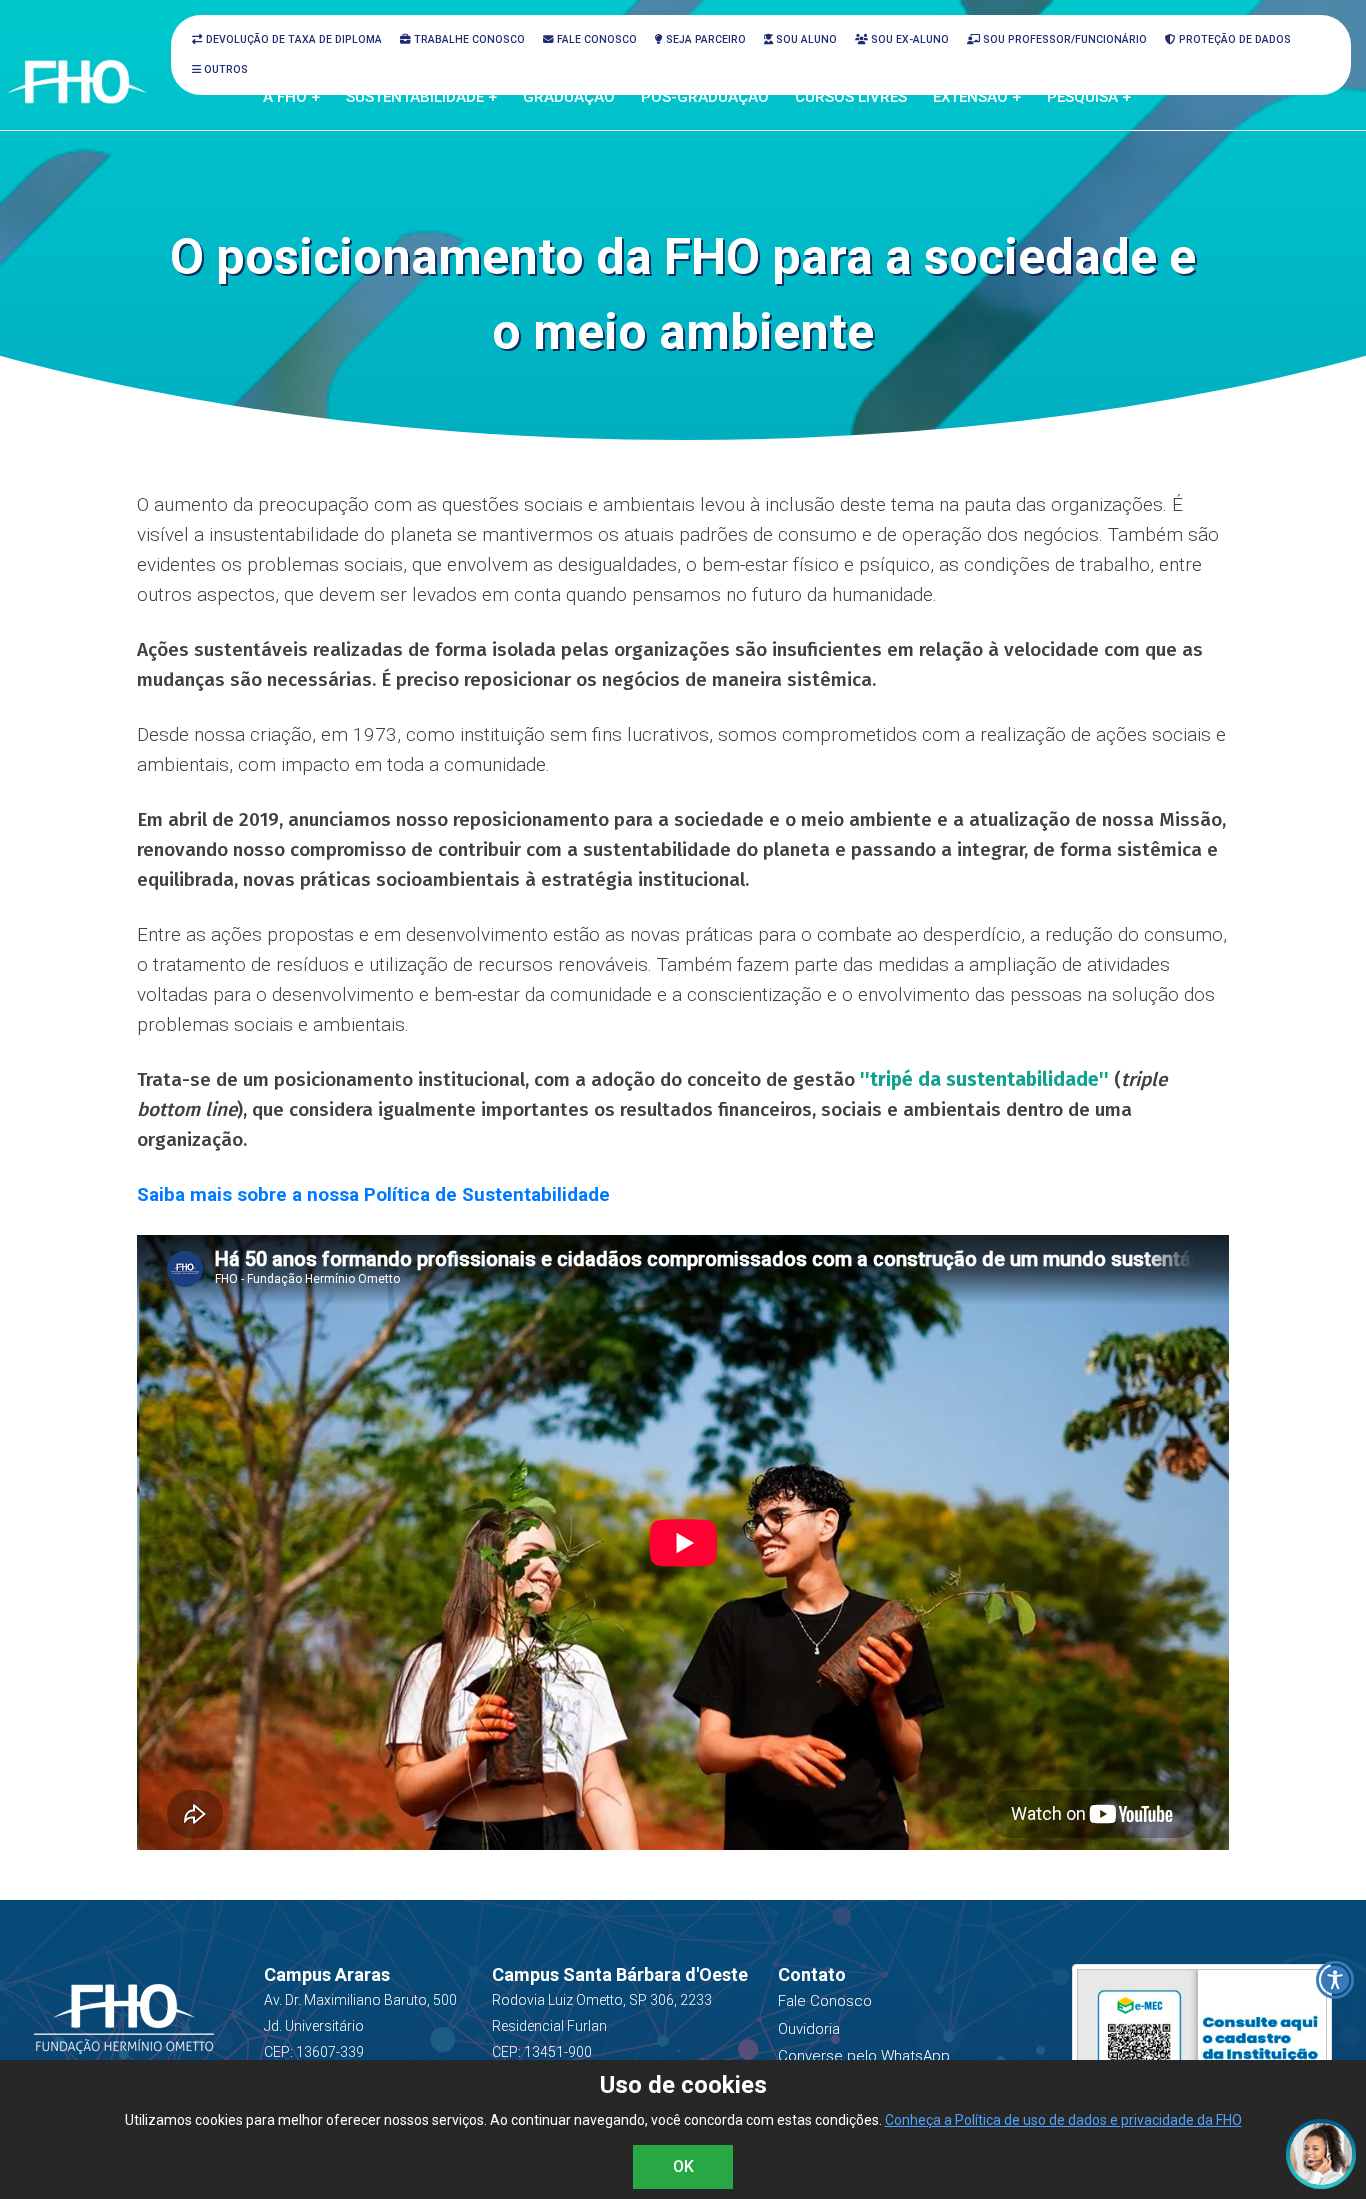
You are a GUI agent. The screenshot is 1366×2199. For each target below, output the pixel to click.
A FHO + (291, 97)
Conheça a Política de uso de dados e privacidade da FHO (1063, 2120)
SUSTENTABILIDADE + (421, 97)
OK (683, 2166)
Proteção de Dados (1233, 39)
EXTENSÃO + (977, 97)
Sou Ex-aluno (908, 39)
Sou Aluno (805, 39)
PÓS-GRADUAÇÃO (705, 97)
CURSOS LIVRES (851, 97)
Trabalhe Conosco (468, 39)
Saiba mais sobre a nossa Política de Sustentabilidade (373, 1194)
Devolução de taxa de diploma (292, 39)
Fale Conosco (595, 39)
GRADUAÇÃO (569, 97)
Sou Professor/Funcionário (1063, 39)
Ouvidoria (809, 2029)
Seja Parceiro (704, 39)
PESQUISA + (1089, 97)
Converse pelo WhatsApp (864, 2056)
